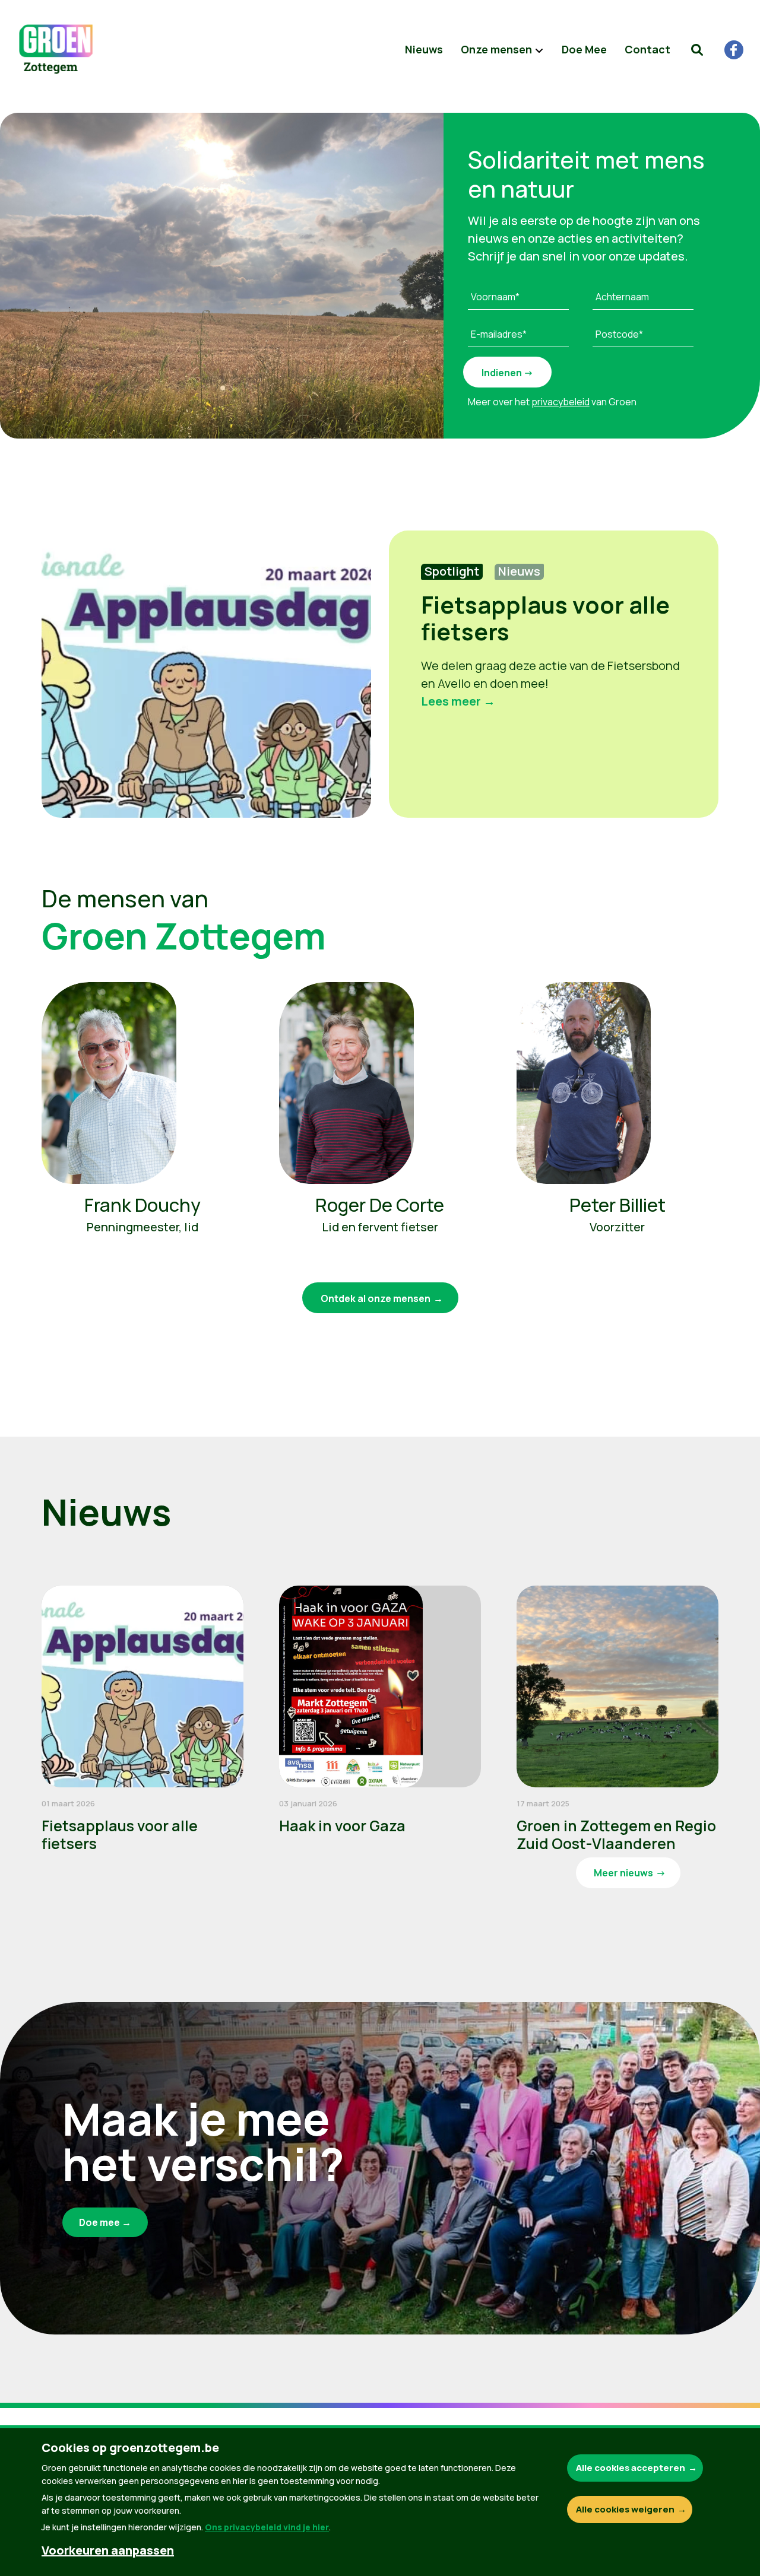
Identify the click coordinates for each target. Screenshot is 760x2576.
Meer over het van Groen (552, 402)
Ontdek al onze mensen (376, 1298)
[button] (697, 50)
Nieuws (424, 49)
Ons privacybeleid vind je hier (267, 2527)
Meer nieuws (623, 1873)
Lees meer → (458, 701)
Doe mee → (105, 2222)
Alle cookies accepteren (631, 2468)
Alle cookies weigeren (625, 2509)
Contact (647, 49)
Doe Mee (584, 49)
